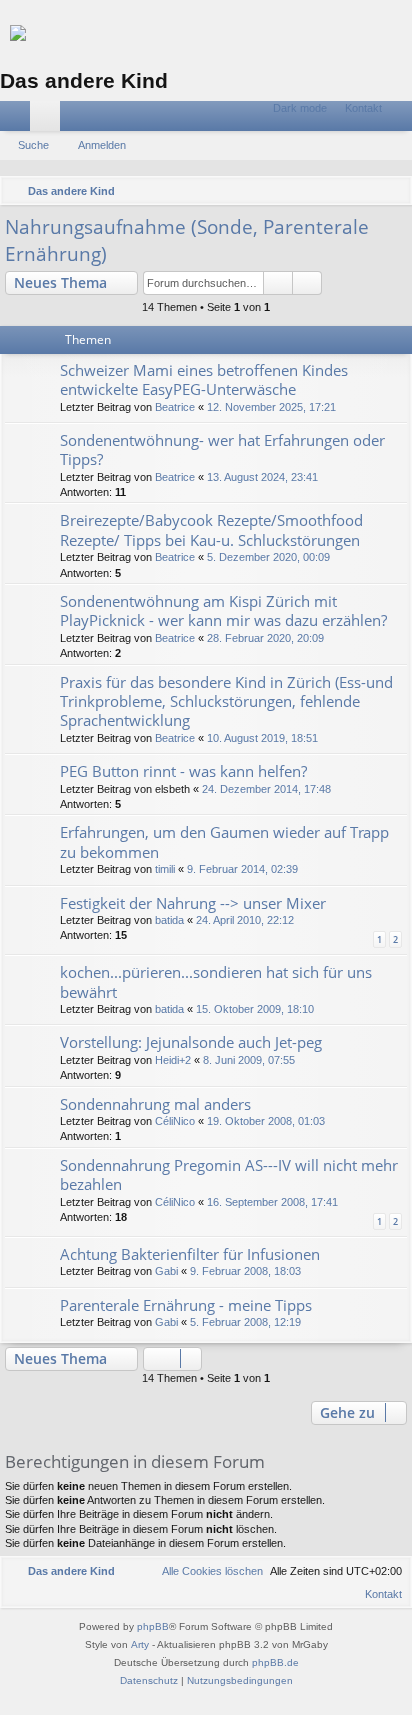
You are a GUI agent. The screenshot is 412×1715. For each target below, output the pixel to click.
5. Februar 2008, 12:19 (245, 1322)
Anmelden (102, 145)
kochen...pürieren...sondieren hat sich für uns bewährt (216, 981)
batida (169, 920)
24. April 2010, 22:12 (245, 920)
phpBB (153, 1626)
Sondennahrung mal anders (155, 1104)
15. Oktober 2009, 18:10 (255, 1009)
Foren (49, 120)
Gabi (166, 1271)
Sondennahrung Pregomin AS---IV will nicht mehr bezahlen (229, 1174)
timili (165, 869)
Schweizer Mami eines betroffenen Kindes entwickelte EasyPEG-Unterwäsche (204, 379)
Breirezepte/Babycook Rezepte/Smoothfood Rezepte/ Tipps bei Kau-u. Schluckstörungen (211, 529)
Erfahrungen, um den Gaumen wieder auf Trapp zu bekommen (224, 841)
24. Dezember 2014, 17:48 (266, 789)
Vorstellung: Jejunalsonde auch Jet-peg (191, 1042)
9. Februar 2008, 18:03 (245, 1271)
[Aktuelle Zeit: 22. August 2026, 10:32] (367, 191)
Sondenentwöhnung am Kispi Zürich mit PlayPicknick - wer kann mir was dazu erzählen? (223, 610)
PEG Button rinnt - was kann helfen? (183, 771)
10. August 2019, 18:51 (262, 738)
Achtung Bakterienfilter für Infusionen (190, 1254)
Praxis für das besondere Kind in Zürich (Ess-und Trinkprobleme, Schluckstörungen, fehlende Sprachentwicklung (226, 701)
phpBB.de (275, 1662)
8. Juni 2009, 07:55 (249, 1060)
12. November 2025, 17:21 (271, 407)
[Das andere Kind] (206, 33)
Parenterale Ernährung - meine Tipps (186, 1305)
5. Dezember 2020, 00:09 (268, 557)
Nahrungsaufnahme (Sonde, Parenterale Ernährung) (187, 240)
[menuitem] (354, 108)
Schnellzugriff (19, 120)
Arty (140, 1644)
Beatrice (175, 407)
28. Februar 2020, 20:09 (265, 638)
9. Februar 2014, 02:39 (242, 869)
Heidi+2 (173, 1060)
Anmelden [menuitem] (401, 120)
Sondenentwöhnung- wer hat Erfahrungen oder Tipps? (222, 449)
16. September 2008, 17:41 (272, 1202)
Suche (33, 145)
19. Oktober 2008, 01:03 (266, 1121)
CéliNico (175, 1121)
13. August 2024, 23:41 (262, 477)
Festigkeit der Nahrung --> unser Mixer (193, 903)
